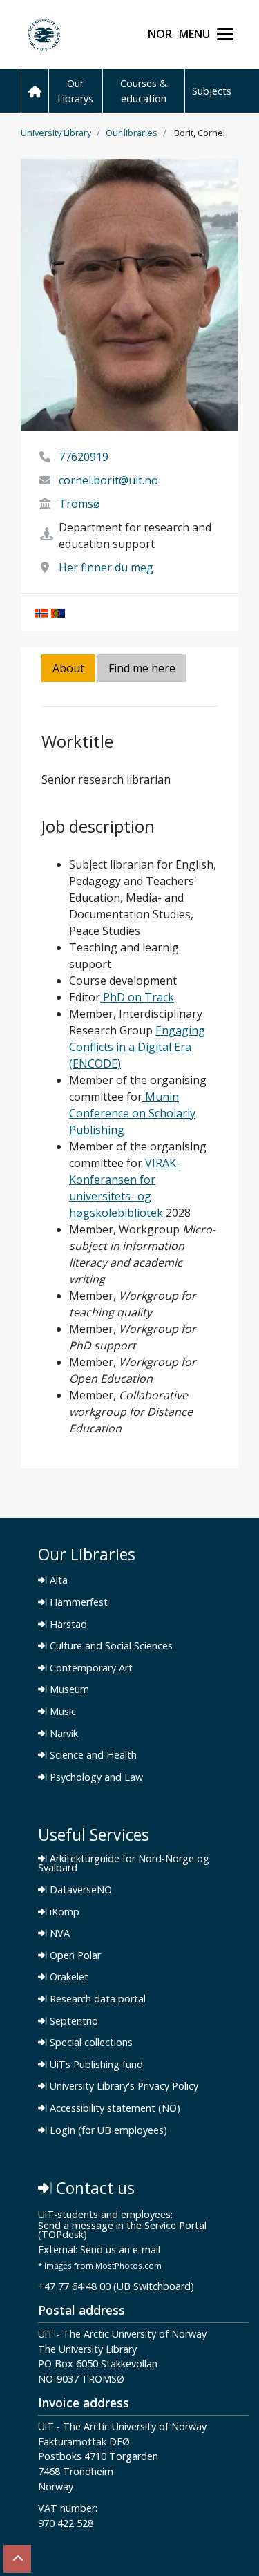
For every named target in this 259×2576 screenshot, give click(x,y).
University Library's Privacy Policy (123, 2086)
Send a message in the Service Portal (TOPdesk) (122, 2231)
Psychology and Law (95, 1777)
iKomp (63, 1912)
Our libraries (132, 133)
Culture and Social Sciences (110, 1646)
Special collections (90, 2043)
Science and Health (92, 1755)
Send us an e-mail (120, 2250)
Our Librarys (75, 91)
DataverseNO (79, 1890)
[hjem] (35, 91)
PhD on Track (137, 997)
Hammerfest (77, 1602)
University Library (56, 133)
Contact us (93, 2188)
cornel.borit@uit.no (108, 480)
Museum (68, 1689)
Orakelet (68, 1977)
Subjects (212, 91)
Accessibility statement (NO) (114, 2108)
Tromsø (79, 504)
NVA (58, 1933)
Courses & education (144, 91)
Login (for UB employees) (107, 2130)
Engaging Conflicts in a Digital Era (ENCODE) (137, 1047)
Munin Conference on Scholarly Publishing (132, 1113)
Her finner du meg (106, 567)
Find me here (142, 668)
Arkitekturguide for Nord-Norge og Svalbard (124, 1863)
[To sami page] (58, 612)
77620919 (84, 457)
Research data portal (96, 1999)
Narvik (63, 1734)
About (68, 668)
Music (61, 1712)
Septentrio (73, 2021)
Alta (57, 1580)
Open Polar (74, 1955)
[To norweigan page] (41, 612)
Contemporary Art (90, 1668)
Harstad (67, 1625)
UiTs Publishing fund (95, 2065)
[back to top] (17, 2559)
